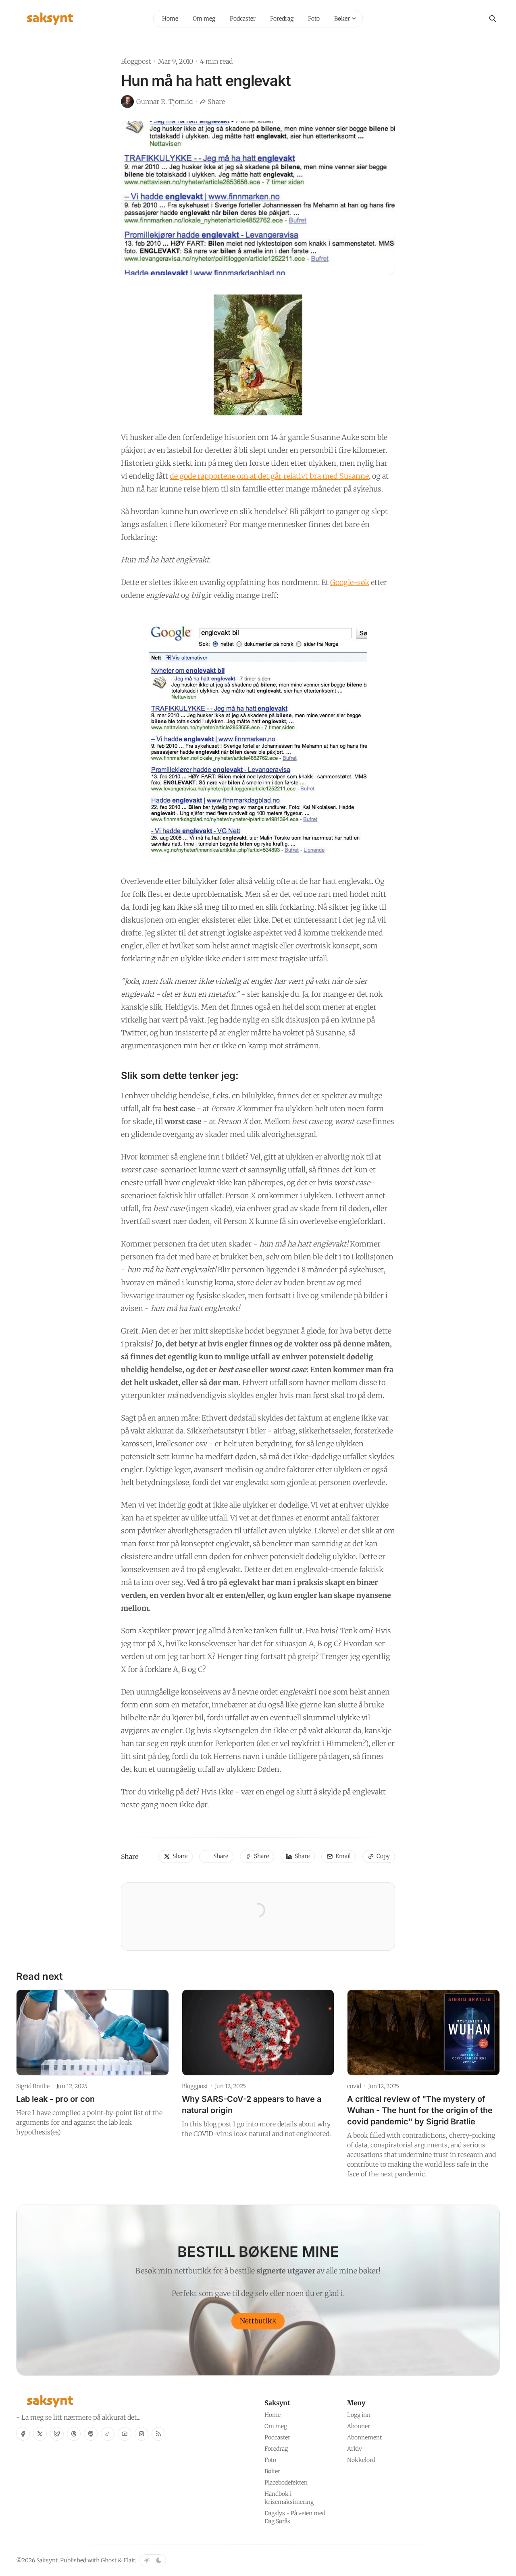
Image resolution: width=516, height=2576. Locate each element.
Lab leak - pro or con (55, 2099)
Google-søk (350, 582)
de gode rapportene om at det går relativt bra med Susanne (269, 476)
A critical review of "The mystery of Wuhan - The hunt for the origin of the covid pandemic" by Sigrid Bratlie (420, 2110)
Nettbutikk (258, 2321)
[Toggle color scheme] (153, 2560)
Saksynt (47, 2560)
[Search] (493, 19)
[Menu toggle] (354, 19)
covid (354, 2086)
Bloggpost (136, 61)
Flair (129, 2560)
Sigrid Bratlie (33, 2086)
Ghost (109, 2560)
